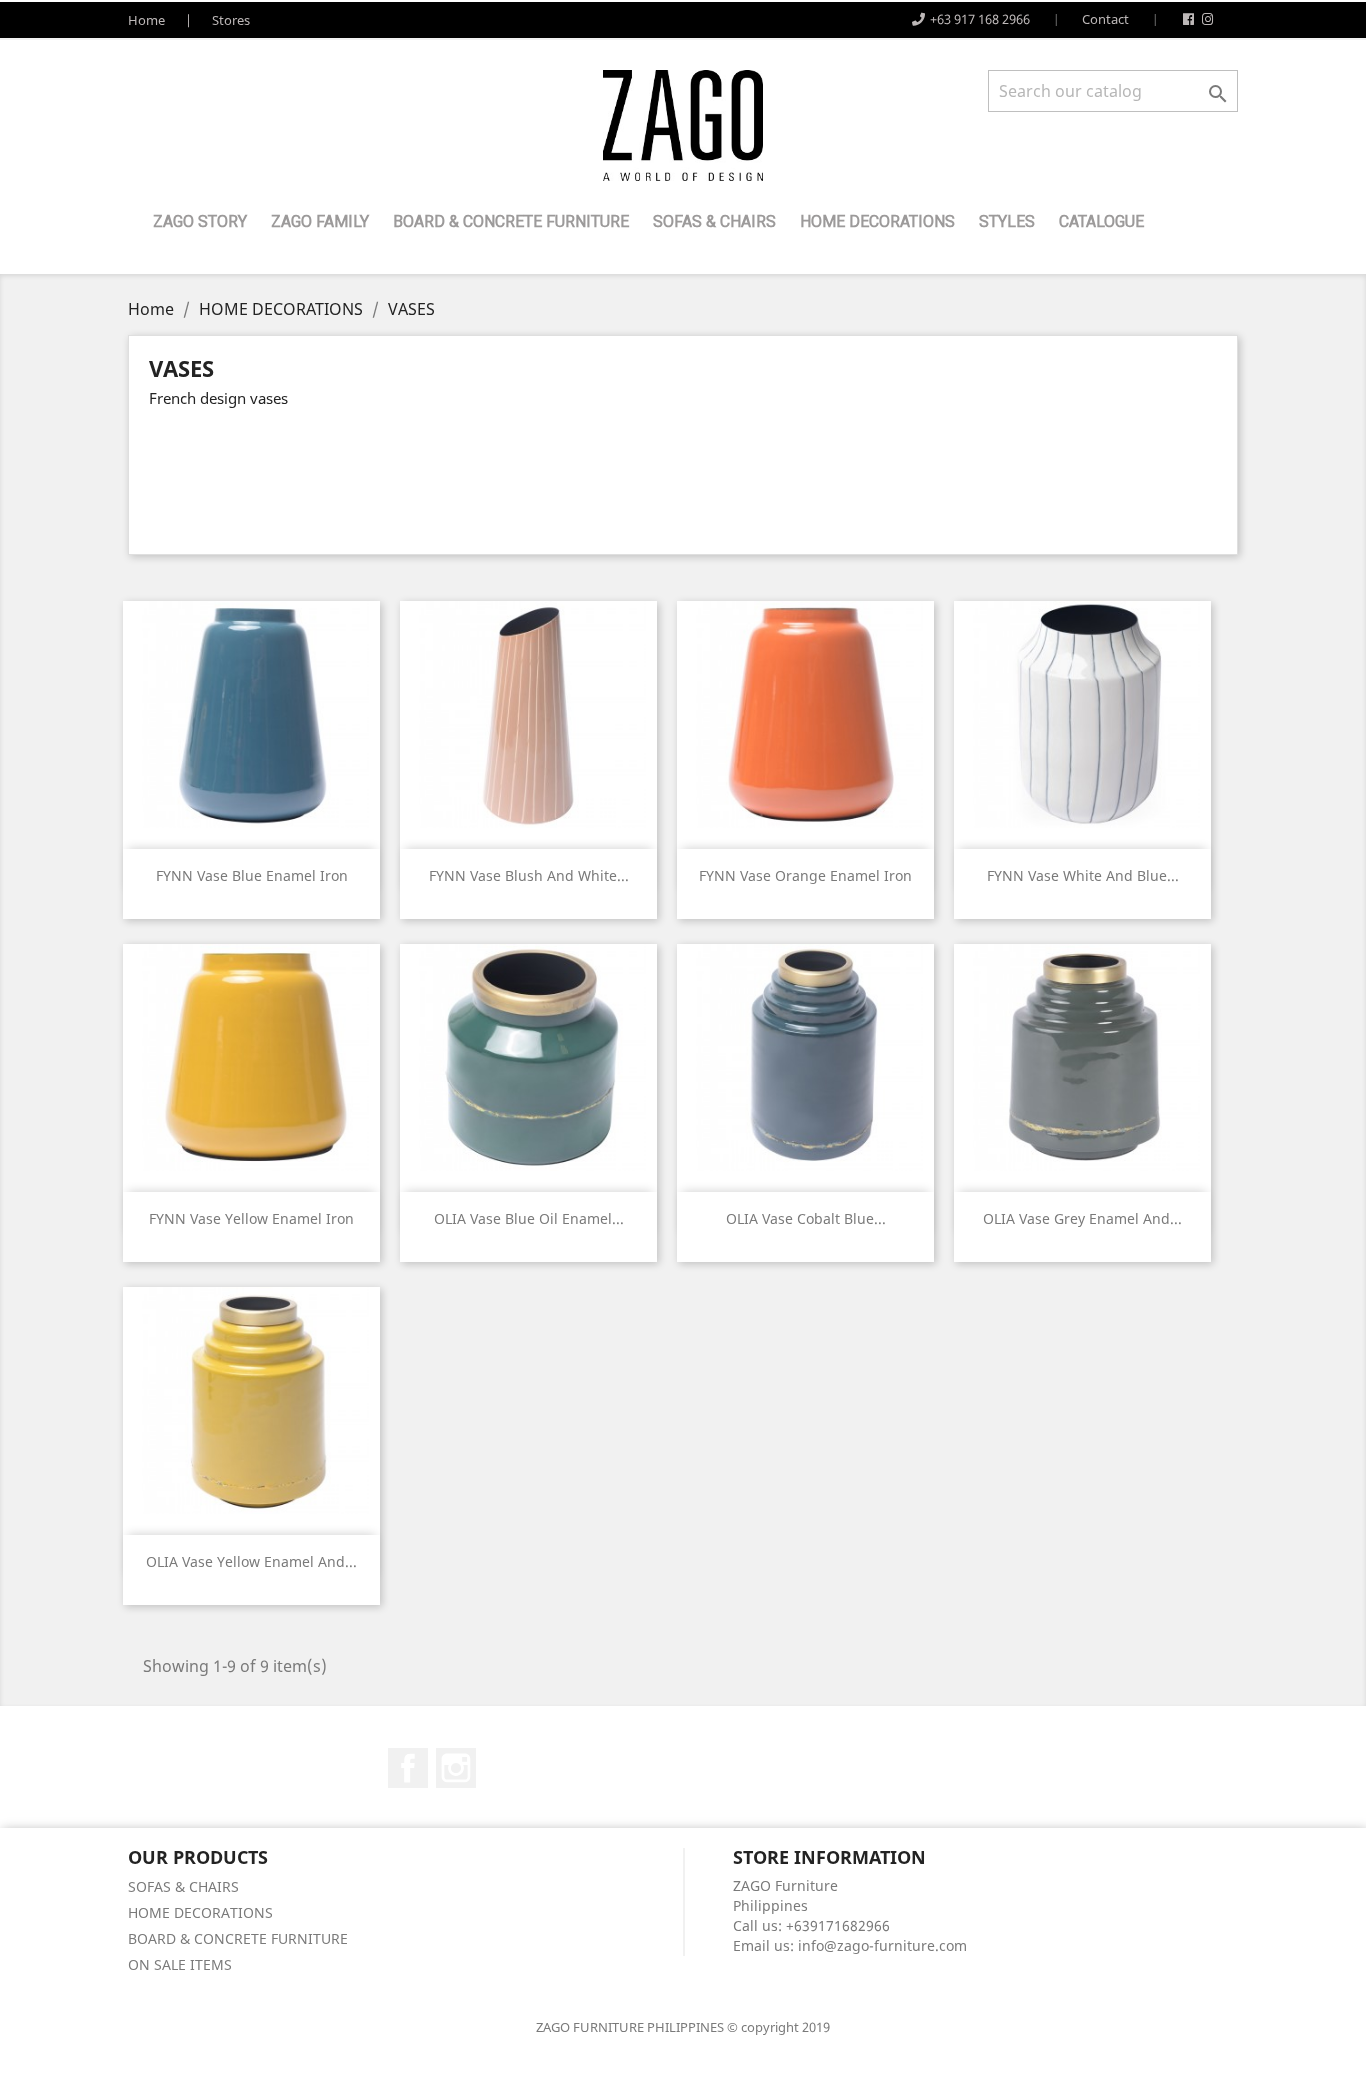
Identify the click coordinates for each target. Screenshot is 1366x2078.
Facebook (408, 1768)
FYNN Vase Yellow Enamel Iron (251, 1218)
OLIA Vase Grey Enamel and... (1082, 1218)
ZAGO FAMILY (320, 221)
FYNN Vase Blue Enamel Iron (252, 875)
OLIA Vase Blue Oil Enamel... (529, 1218)
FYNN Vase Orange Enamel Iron (805, 875)
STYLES (1007, 221)
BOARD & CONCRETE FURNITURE (511, 221)
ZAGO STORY (200, 221)
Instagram (456, 1768)
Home (146, 20)
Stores (231, 20)
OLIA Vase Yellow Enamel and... (251, 1561)
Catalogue (1101, 221)
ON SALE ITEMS (180, 1964)
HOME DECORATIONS (877, 221)
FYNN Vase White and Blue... (1083, 875)
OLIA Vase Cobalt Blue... (806, 1218)
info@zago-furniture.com (882, 1945)
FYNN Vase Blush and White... (529, 875)
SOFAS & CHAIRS (714, 221)
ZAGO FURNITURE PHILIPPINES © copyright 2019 (683, 2027)
